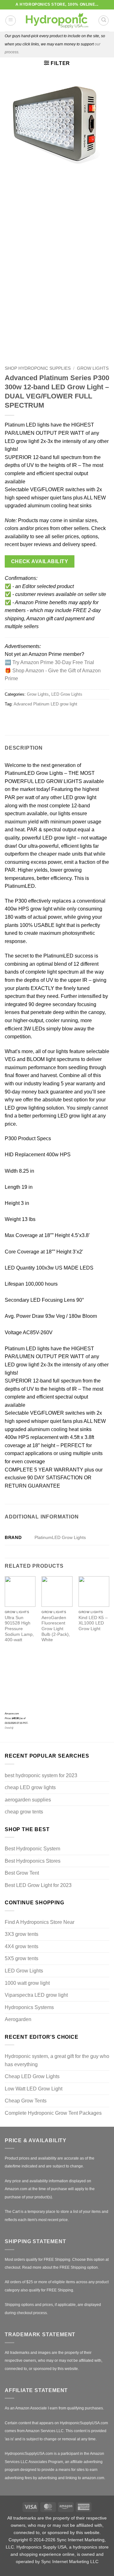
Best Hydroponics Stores (33, 1861)
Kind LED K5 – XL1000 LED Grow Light (93, 1623)
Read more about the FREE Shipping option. (60, 2267)
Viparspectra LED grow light (36, 1995)
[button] (11, 21)
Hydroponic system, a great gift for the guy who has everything (57, 2060)
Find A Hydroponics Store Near (40, 1922)
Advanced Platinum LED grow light (45, 704)
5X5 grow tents (22, 1958)
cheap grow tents (24, 1812)
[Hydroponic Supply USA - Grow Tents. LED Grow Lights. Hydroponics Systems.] (57, 21)
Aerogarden (18, 2019)
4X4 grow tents (22, 1946)
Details (9, 1728)
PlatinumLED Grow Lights (60, 1537)
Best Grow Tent (22, 1873)
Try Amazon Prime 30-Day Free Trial (53, 662)
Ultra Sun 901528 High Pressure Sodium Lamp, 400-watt (19, 1629)
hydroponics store (91, 2547)
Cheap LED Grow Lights (32, 2076)
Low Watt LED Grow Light (34, 2089)
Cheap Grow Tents (26, 2101)
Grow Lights (93, 368)
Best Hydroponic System (32, 1849)
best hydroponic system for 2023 (41, 1775)
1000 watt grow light (27, 1983)
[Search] (104, 21)
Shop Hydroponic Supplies (38, 368)
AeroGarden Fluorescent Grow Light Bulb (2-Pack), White (56, 1629)
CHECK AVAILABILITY (40, 561)
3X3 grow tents (22, 1934)
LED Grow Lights (67, 694)
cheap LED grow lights (30, 1787)
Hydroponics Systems (29, 2007)
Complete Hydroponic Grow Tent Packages (53, 2113)
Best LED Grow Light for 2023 (38, 1885)
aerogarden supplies (28, 1800)
